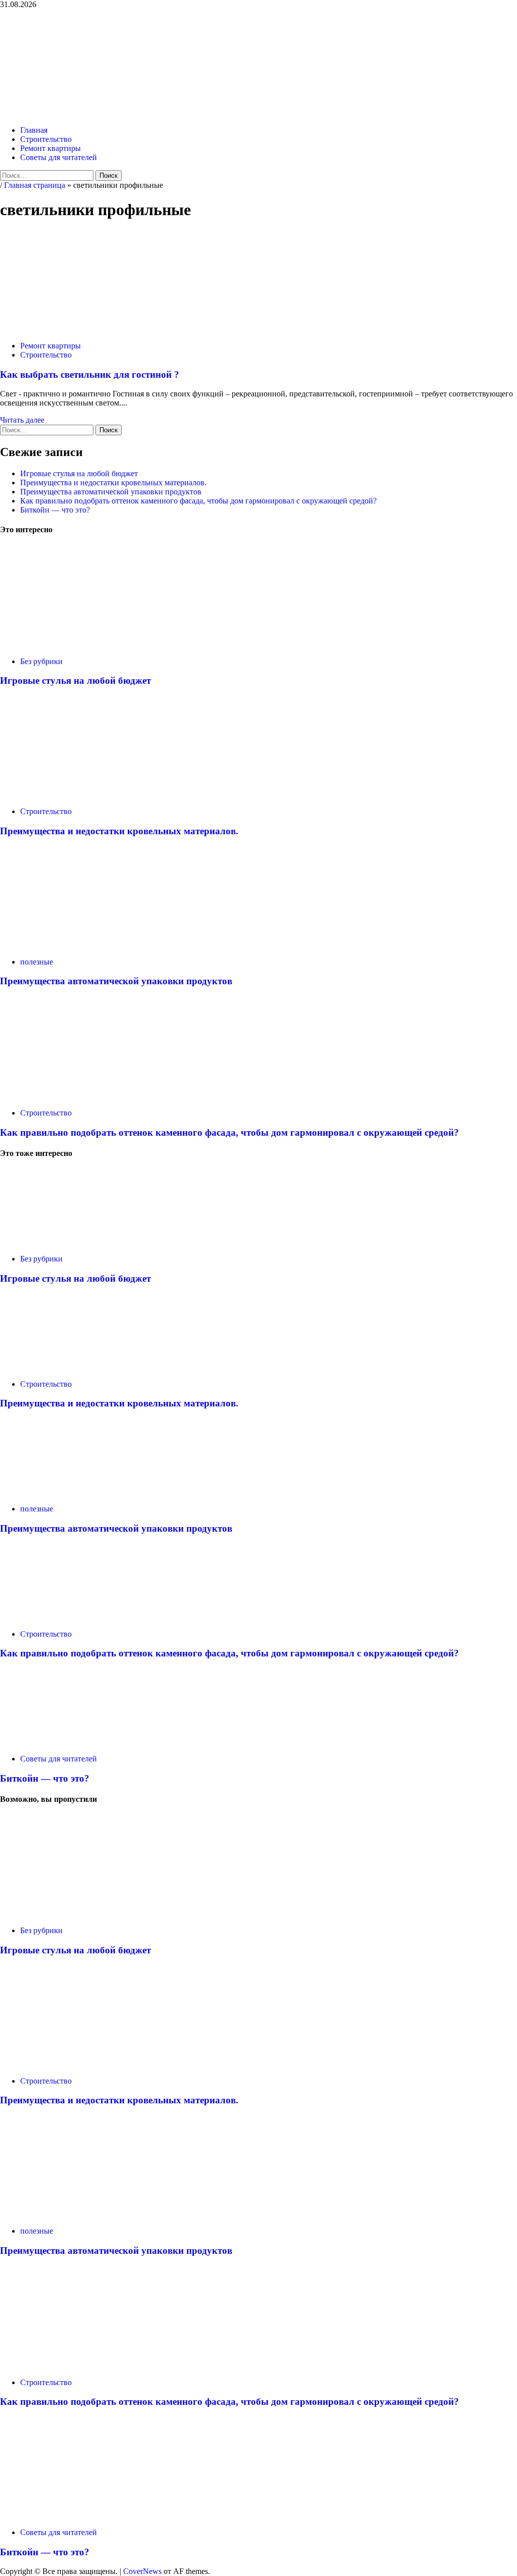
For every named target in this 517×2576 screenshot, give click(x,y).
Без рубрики (41, 661)
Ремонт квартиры (50, 148)
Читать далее (22, 420)
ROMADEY (67, 50)
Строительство (46, 139)
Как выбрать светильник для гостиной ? (90, 374)
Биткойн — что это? (55, 510)
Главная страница (35, 185)
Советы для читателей (59, 157)
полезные (37, 962)
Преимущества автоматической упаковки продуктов (111, 492)
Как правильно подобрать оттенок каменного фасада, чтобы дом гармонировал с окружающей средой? (198, 501)
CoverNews (142, 2571)
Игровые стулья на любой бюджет (79, 473)
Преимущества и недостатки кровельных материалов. (113, 483)
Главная (34, 130)
